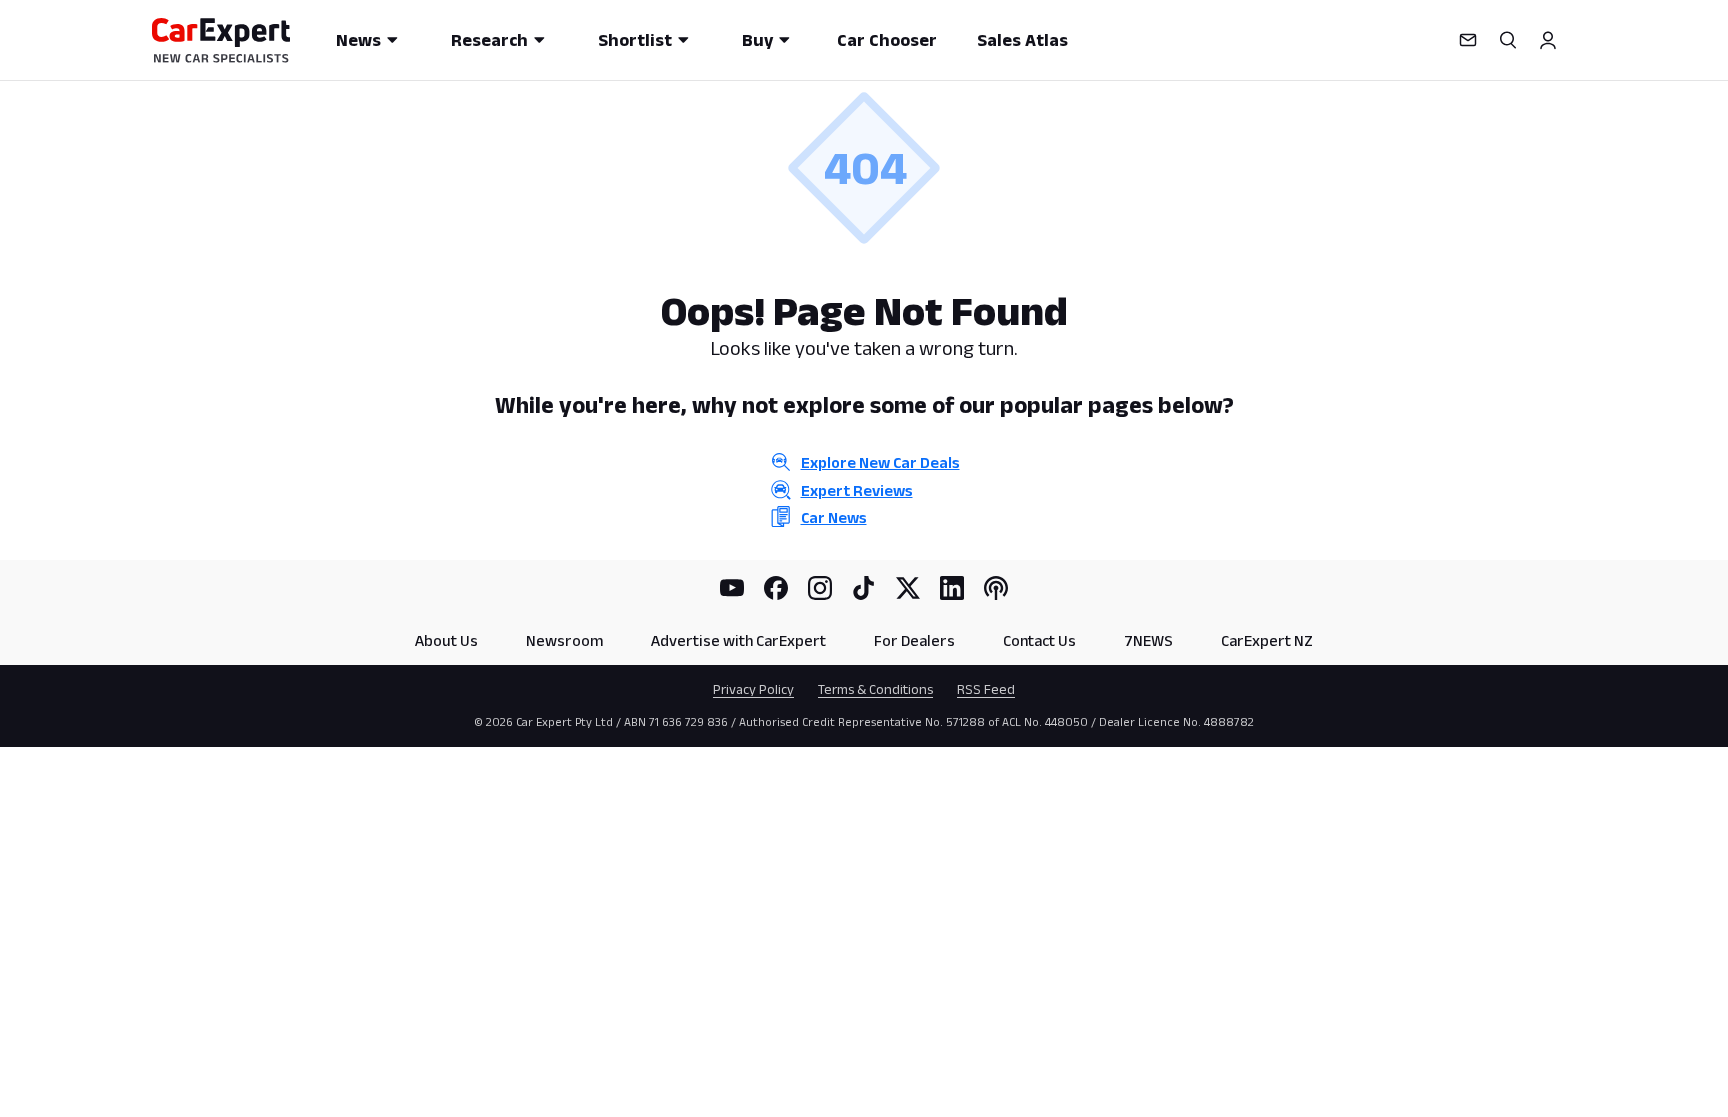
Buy (757, 40)
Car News (834, 517)
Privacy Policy (753, 689)
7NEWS (1148, 640)
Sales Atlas (1022, 40)
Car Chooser (887, 40)
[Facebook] (776, 588)
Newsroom (564, 640)
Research (489, 40)
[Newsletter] (1468, 40)
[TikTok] (864, 588)
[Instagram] (820, 588)
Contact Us (1039, 640)
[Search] (1508, 40)
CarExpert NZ (1267, 640)
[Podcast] (996, 588)
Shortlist (635, 40)
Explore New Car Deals (880, 462)
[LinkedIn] (952, 588)
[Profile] (1548, 40)
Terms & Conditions (875, 689)
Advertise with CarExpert (738, 640)
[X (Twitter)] (908, 588)
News (358, 40)
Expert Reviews (857, 490)
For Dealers (914, 640)
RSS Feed (986, 689)
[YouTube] (732, 588)
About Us (446, 640)
